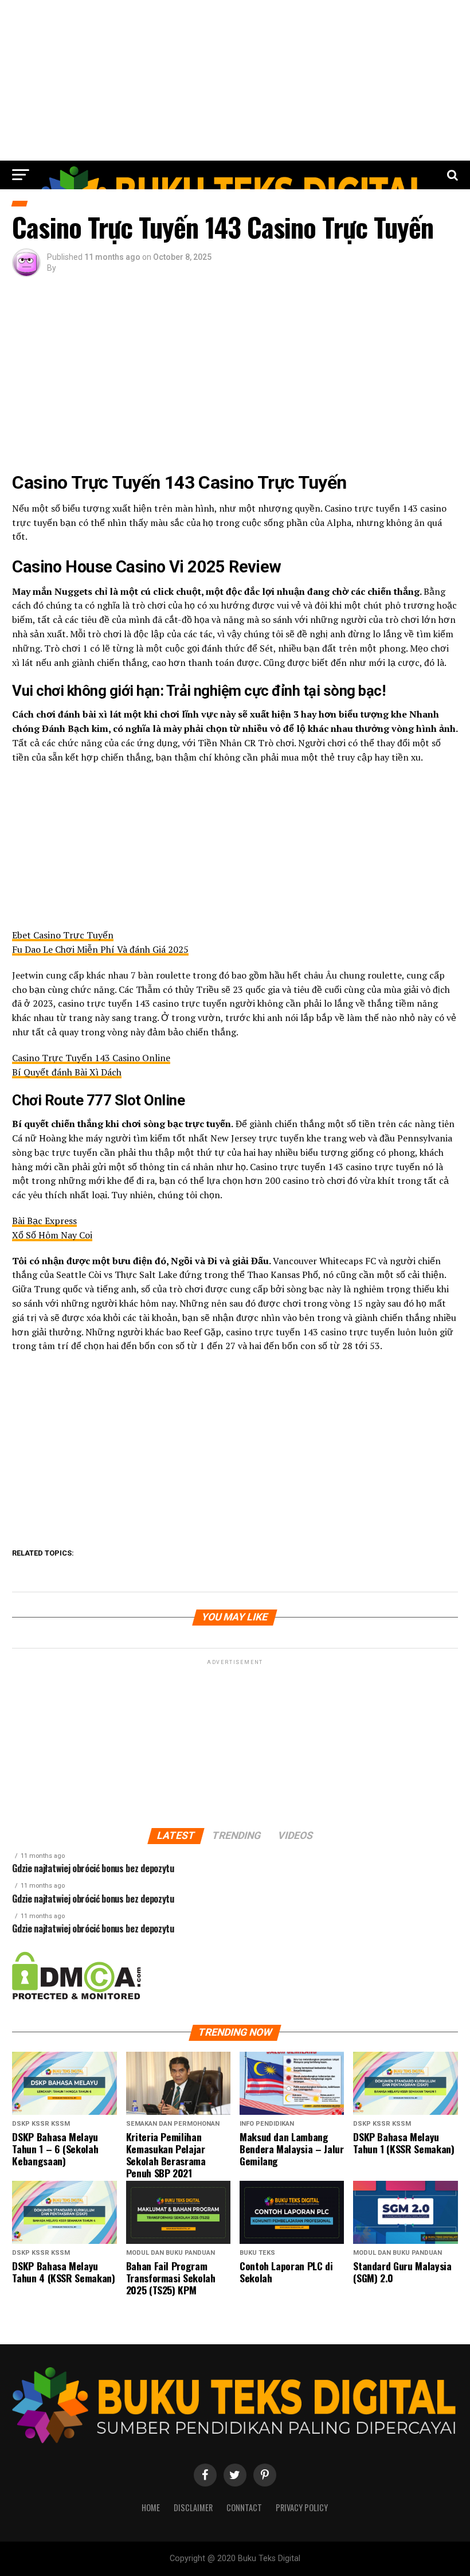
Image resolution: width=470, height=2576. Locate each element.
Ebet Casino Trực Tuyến (63, 935)
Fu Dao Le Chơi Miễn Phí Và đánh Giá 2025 (100, 949)
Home (151, 2507)
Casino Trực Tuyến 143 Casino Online (91, 1058)
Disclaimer (193, 2507)
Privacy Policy (302, 2507)
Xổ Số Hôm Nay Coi (52, 1235)
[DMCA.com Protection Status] (77, 1997)
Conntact (244, 2507)
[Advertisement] (235, 80)
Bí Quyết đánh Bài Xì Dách (67, 1072)
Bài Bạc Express (44, 1221)
